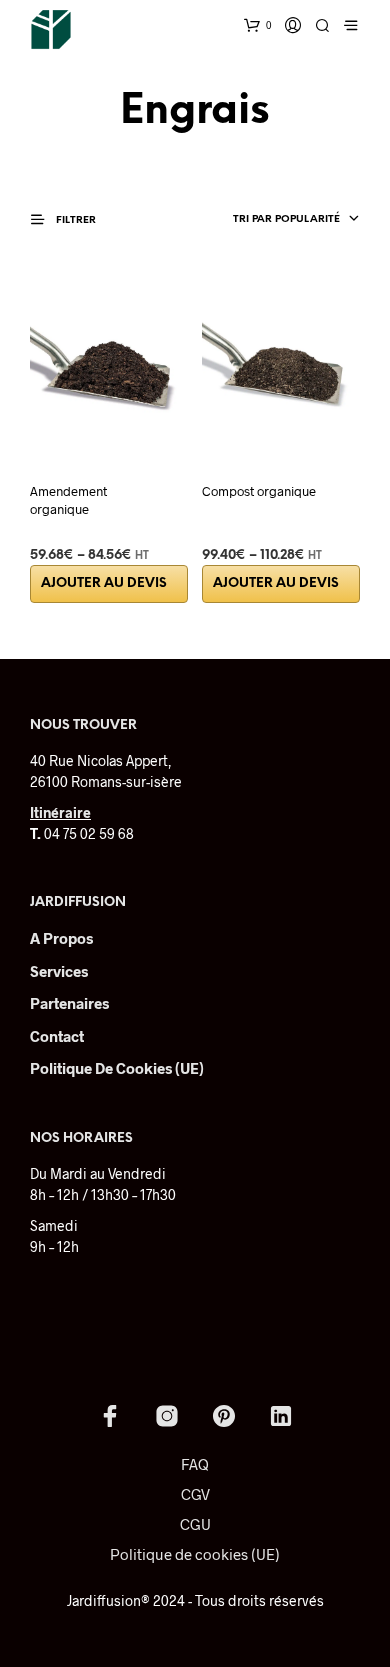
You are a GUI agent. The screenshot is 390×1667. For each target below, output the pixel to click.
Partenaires (69, 1003)
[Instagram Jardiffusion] (167, 1416)
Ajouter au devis (104, 583)
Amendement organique (68, 500)
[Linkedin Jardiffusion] (281, 1416)
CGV (195, 1494)
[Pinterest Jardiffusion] (224, 1416)
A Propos (61, 938)
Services (59, 971)
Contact (57, 1036)
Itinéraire (60, 812)
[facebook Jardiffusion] (110, 1416)
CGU (195, 1524)
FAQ (195, 1464)
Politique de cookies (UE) (117, 1068)
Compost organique (259, 491)
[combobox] (262, 220)
